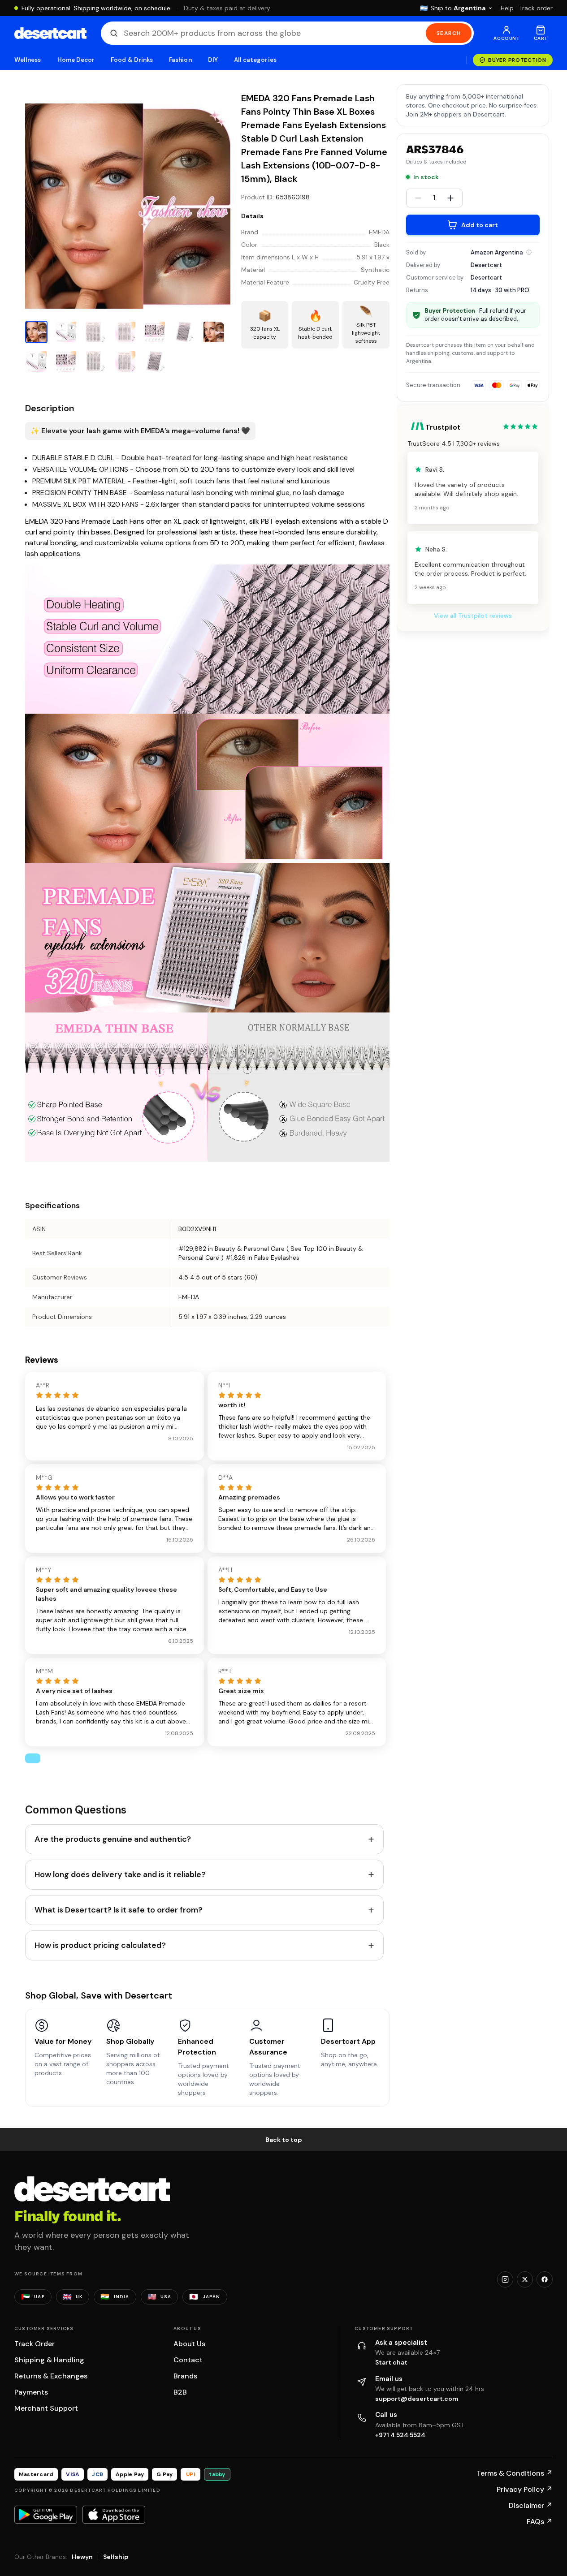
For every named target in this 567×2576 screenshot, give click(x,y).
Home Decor (76, 60)
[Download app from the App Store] (114, 2515)
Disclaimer (531, 2505)
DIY (213, 60)
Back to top (284, 2140)
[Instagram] (505, 2279)
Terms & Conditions (515, 2473)
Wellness (28, 60)
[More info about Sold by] (529, 252)
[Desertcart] (50, 33)
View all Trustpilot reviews (473, 616)
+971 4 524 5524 (400, 2435)
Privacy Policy (525, 2489)
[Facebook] (545, 2279)
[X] (525, 2279)
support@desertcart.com (417, 2399)
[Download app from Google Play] (46, 2515)
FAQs (540, 2522)
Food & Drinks (132, 60)
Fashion (180, 60)
